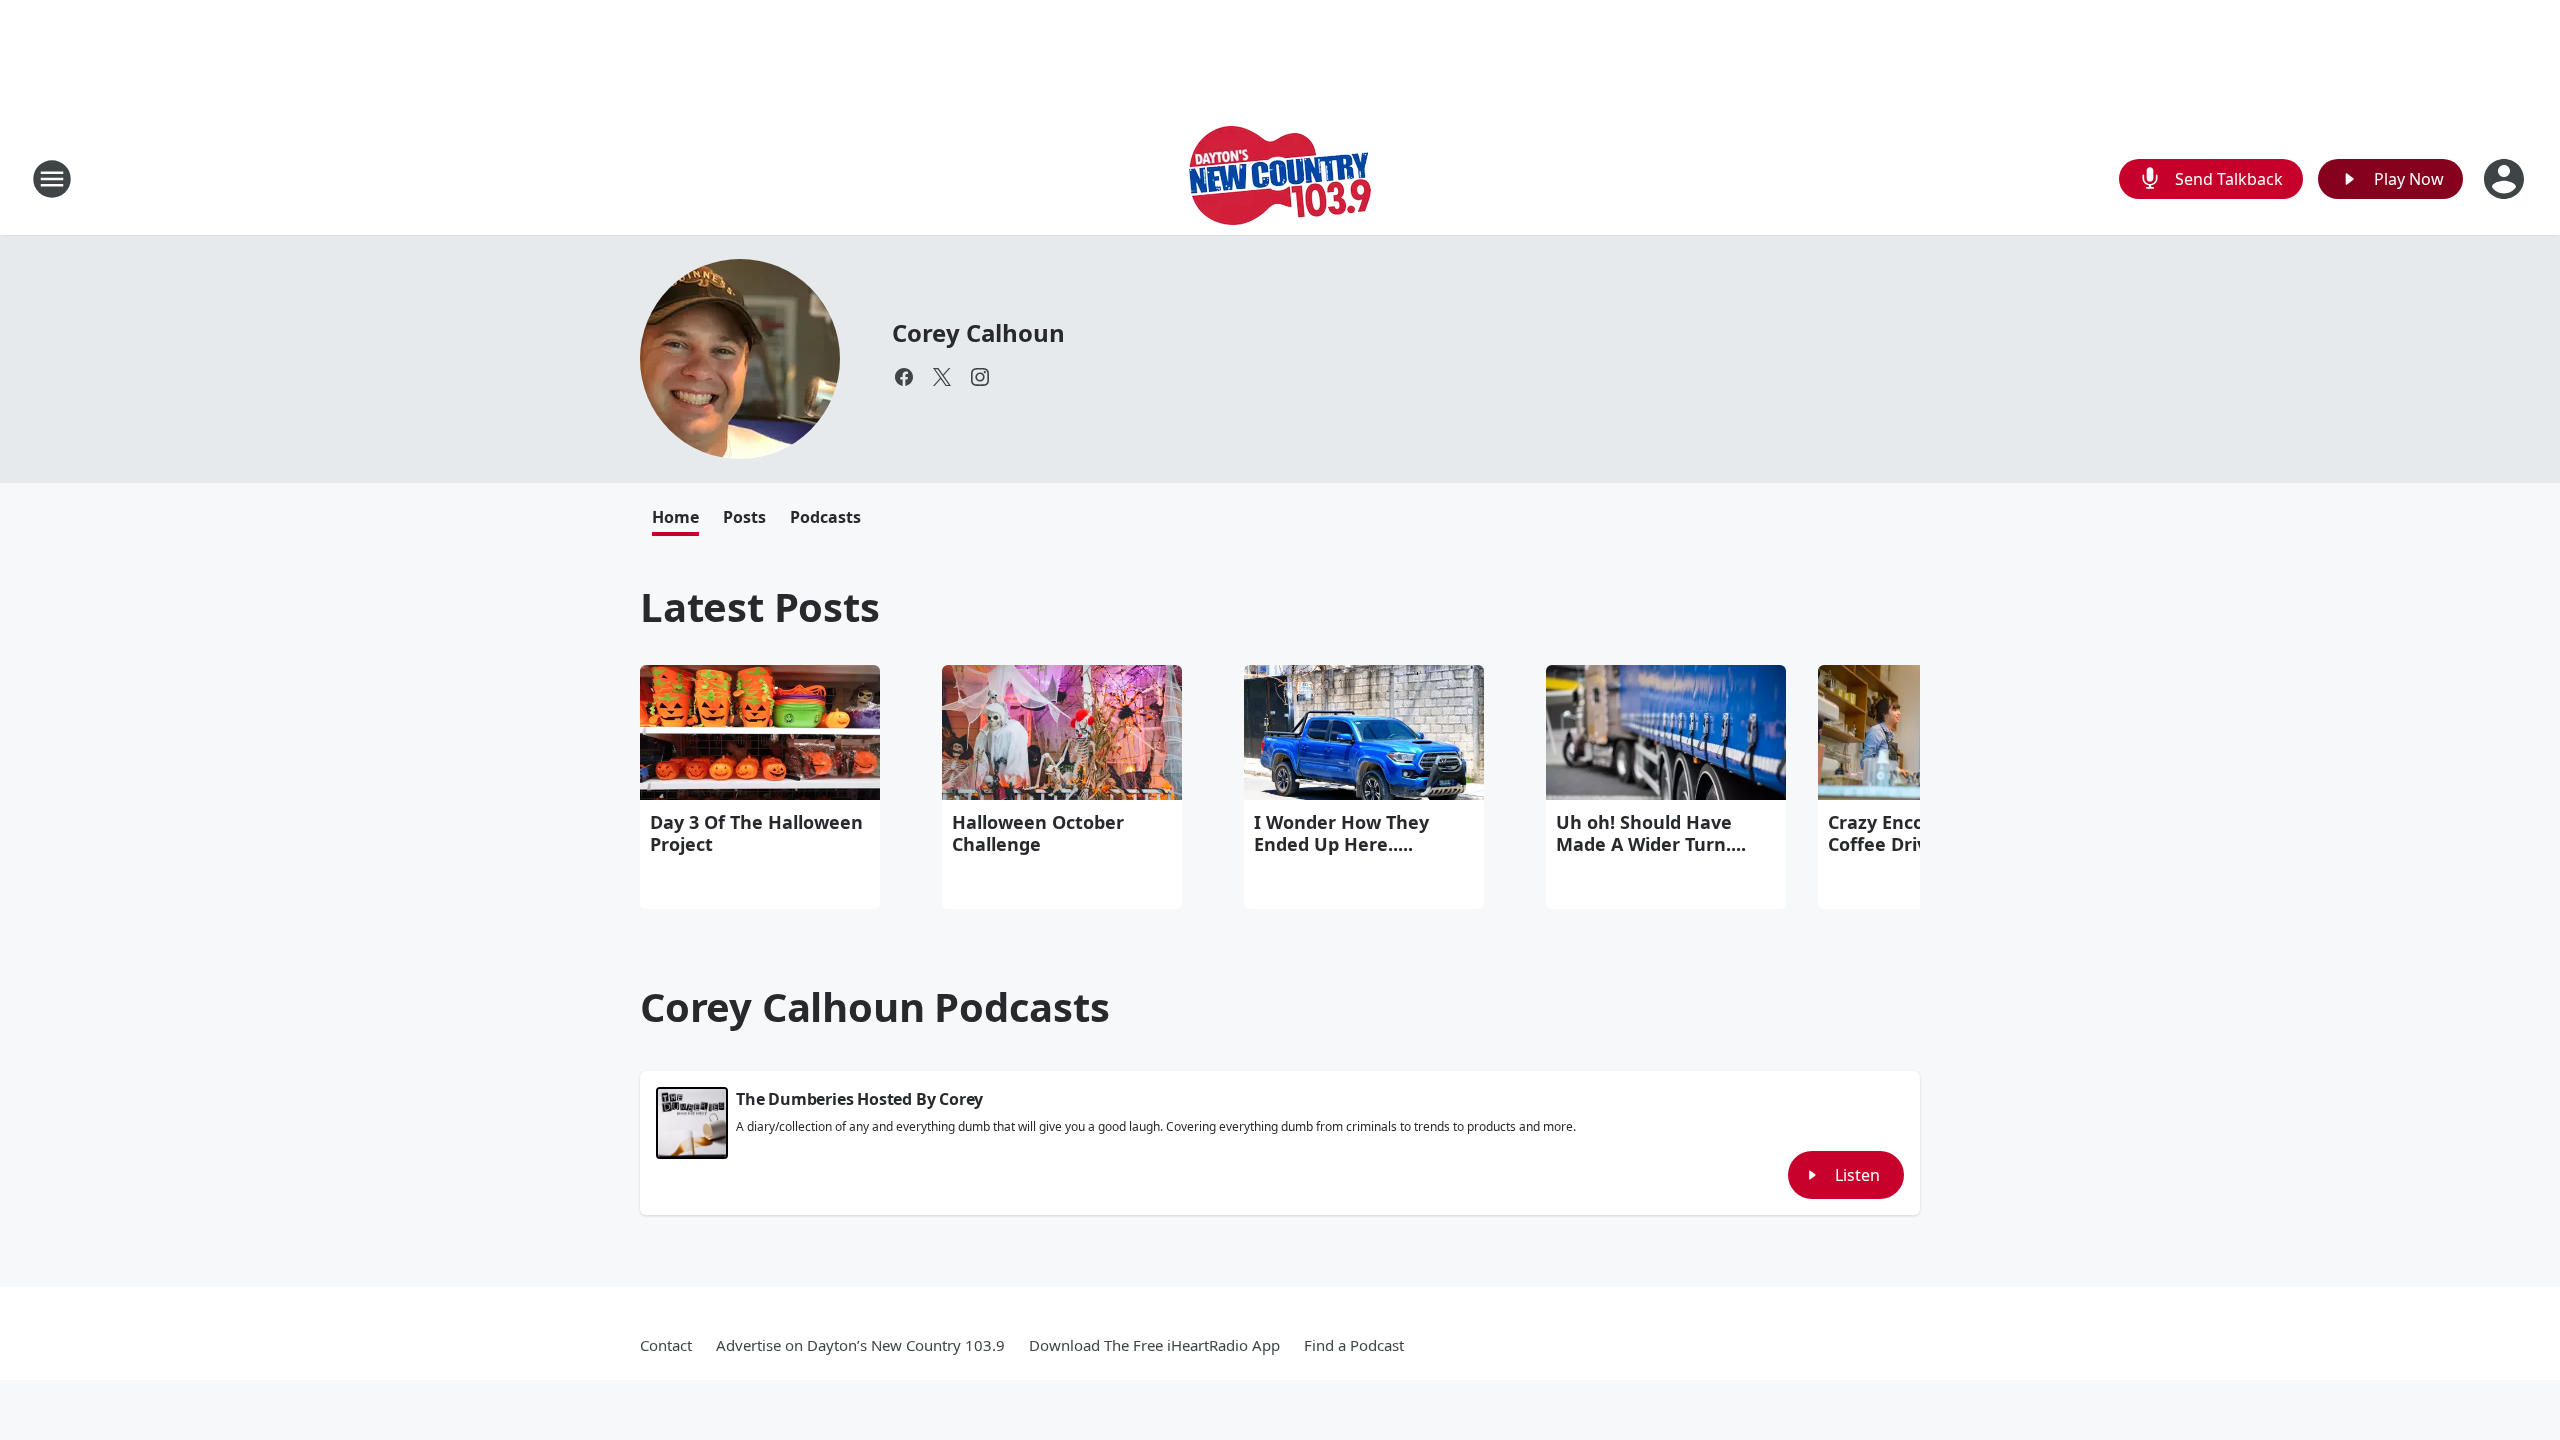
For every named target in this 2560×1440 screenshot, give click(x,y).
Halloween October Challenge (1038, 833)
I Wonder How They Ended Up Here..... (1341, 833)
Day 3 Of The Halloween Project (756, 833)
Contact (666, 1345)
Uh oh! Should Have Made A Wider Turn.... (1651, 833)
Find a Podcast (1354, 1345)
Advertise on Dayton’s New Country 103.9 (860, 1345)
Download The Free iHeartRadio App (1154, 1345)
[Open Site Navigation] (52, 179)
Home (675, 517)
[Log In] (2506, 179)
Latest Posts (760, 606)
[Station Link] (1280, 178)
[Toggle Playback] (692, 1123)
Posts (744, 517)
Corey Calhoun (978, 332)
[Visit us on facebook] (904, 377)
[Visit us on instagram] (980, 377)
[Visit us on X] (942, 377)
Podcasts (825, 517)
